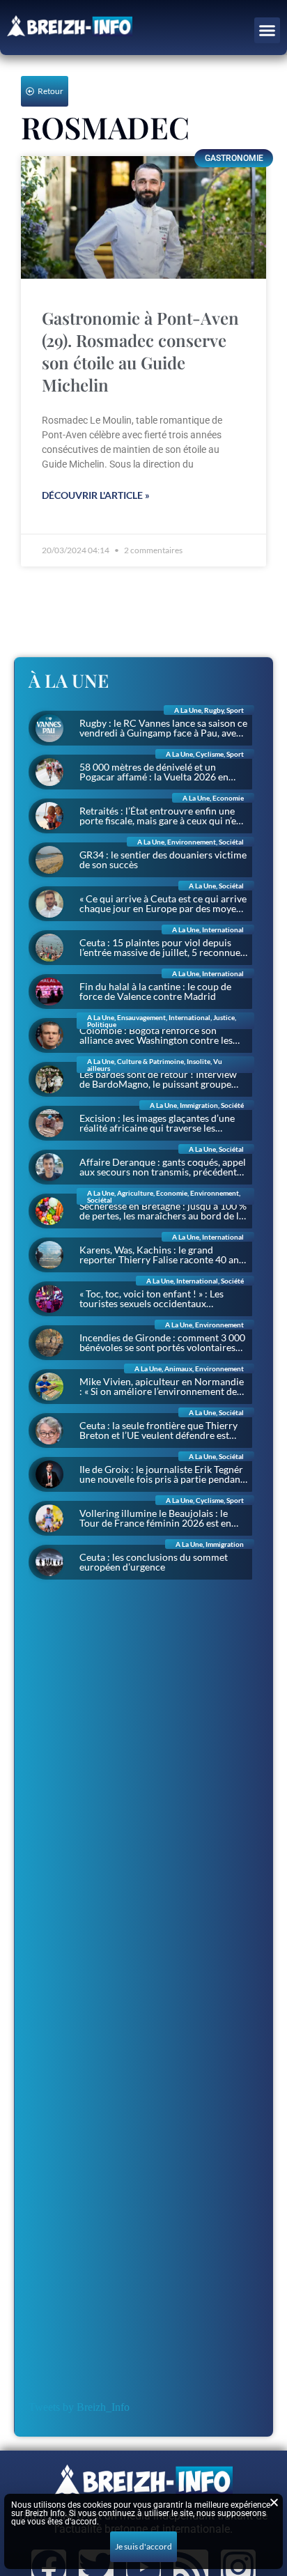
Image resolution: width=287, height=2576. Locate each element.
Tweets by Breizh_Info (79, 2407)
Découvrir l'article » (96, 495)
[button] (267, 31)
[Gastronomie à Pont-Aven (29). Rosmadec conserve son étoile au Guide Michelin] (143, 217)
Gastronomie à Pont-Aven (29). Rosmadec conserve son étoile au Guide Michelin (140, 351)
